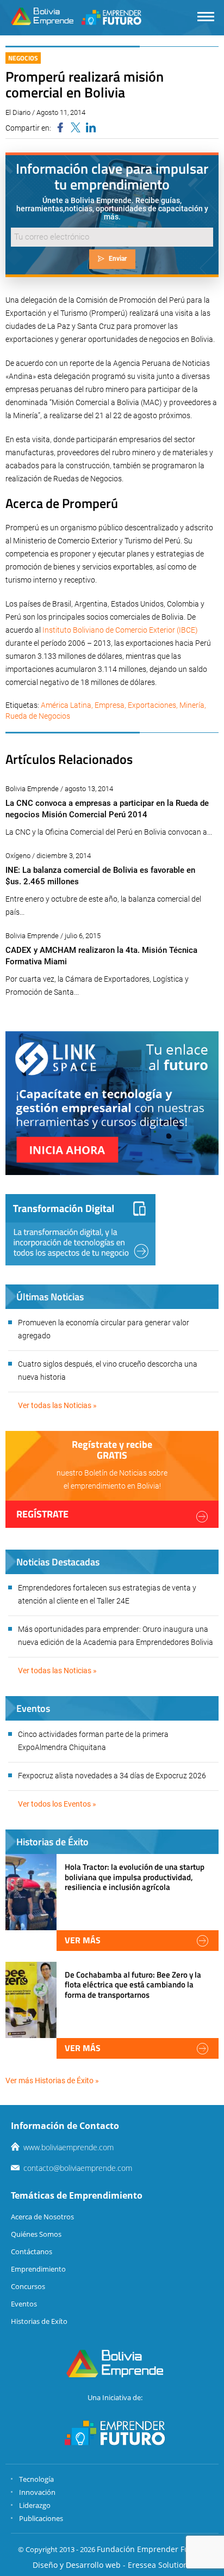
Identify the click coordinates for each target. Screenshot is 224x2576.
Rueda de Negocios (38, 716)
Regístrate (42, 1514)
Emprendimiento (38, 2269)
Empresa (110, 705)
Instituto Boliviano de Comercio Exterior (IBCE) (120, 630)
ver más (83, 1940)
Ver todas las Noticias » (57, 1405)
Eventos (24, 2304)
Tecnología (36, 2479)
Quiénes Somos (36, 2234)
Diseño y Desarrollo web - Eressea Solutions (112, 2565)
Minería (192, 705)
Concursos (28, 2286)
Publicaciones (41, 2518)
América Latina (66, 705)
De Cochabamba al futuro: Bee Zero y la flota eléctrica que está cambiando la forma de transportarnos (133, 1984)
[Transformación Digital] (80, 1230)
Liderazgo (35, 2505)
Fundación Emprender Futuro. (152, 2549)
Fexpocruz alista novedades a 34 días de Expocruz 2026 (112, 1776)
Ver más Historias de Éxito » (52, 2081)
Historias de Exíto (39, 2321)
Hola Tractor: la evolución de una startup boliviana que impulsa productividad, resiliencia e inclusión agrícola (135, 1877)
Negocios (23, 58)
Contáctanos (32, 2251)
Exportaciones (152, 705)
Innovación (37, 2492)
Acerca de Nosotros (42, 2217)
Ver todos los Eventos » (57, 1804)
